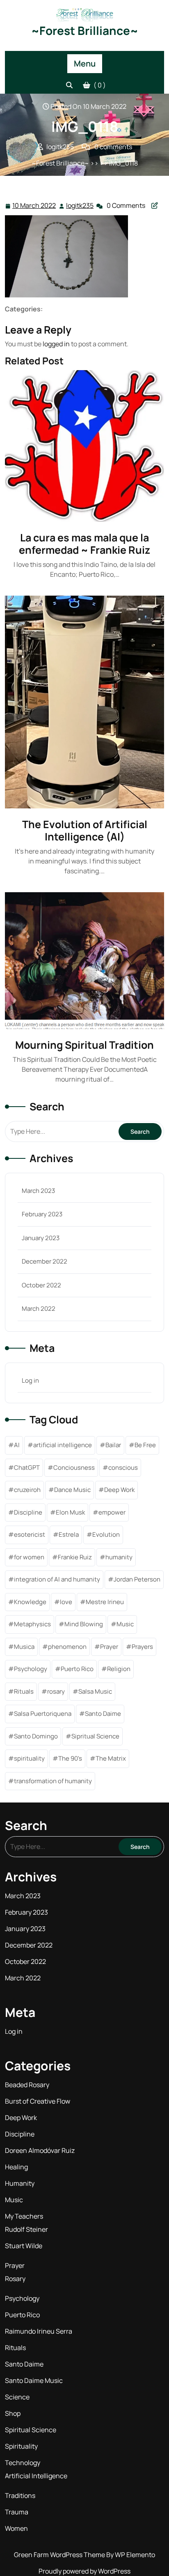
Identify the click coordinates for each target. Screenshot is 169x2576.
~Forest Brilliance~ (85, 30)
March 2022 (39, 1309)
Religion (119, 1669)
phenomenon (67, 1647)
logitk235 (80, 206)
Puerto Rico (77, 1669)
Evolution (106, 1534)
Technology (23, 2463)
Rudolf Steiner (26, 2229)
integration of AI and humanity (57, 1579)
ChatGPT (27, 1468)
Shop (13, 2413)
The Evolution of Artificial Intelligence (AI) (85, 830)
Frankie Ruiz (75, 1557)
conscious (123, 1468)
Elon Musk (70, 1512)
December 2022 (45, 1261)
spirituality (29, 1758)
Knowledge (30, 1602)
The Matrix (111, 1758)
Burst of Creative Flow (38, 2101)
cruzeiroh (27, 1490)
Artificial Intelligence (36, 2476)
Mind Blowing (84, 1624)
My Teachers (24, 2216)
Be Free (145, 1445)
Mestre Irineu (105, 1602)
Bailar (113, 1445)
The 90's (70, 1758)
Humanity (20, 2183)
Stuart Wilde (24, 2246)
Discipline (28, 1512)
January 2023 (41, 1238)
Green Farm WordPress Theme (60, 2555)
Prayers (142, 1647)
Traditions (20, 2495)
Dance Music (72, 1490)
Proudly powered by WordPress (84, 2571)
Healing (16, 2167)
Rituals (24, 1691)
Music (125, 1624)
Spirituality (21, 2446)
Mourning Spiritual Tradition (84, 1045)
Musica (24, 1647)
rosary (56, 1691)
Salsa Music (95, 1691)
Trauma (17, 2512)
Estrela (69, 1534)
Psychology (31, 1669)
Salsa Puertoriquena (43, 1714)
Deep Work (119, 1490)
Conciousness (74, 1468)
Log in (30, 1380)
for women (29, 1557)
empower (112, 1512)
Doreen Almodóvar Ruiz (40, 2150)
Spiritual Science (31, 2430)
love (66, 1602)
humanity (119, 1557)
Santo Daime (103, 1714)
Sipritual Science (95, 1736)
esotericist (30, 1534)
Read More (81, 446)
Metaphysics (32, 1624)
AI (17, 1445)
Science (17, 2397)
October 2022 (41, 1285)
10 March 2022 (34, 206)
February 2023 (42, 1214)
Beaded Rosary (27, 2085)
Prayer (109, 1647)
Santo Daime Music (34, 2380)
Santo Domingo (36, 1736)
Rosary (15, 2279)
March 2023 (38, 1191)
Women (16, 2528)
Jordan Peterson (137, 1579)
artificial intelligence (63, 1445)
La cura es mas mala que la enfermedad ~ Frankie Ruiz (84, 544)
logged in (56, 344)
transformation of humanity (53, 1781)
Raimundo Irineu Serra (39, 2331)
